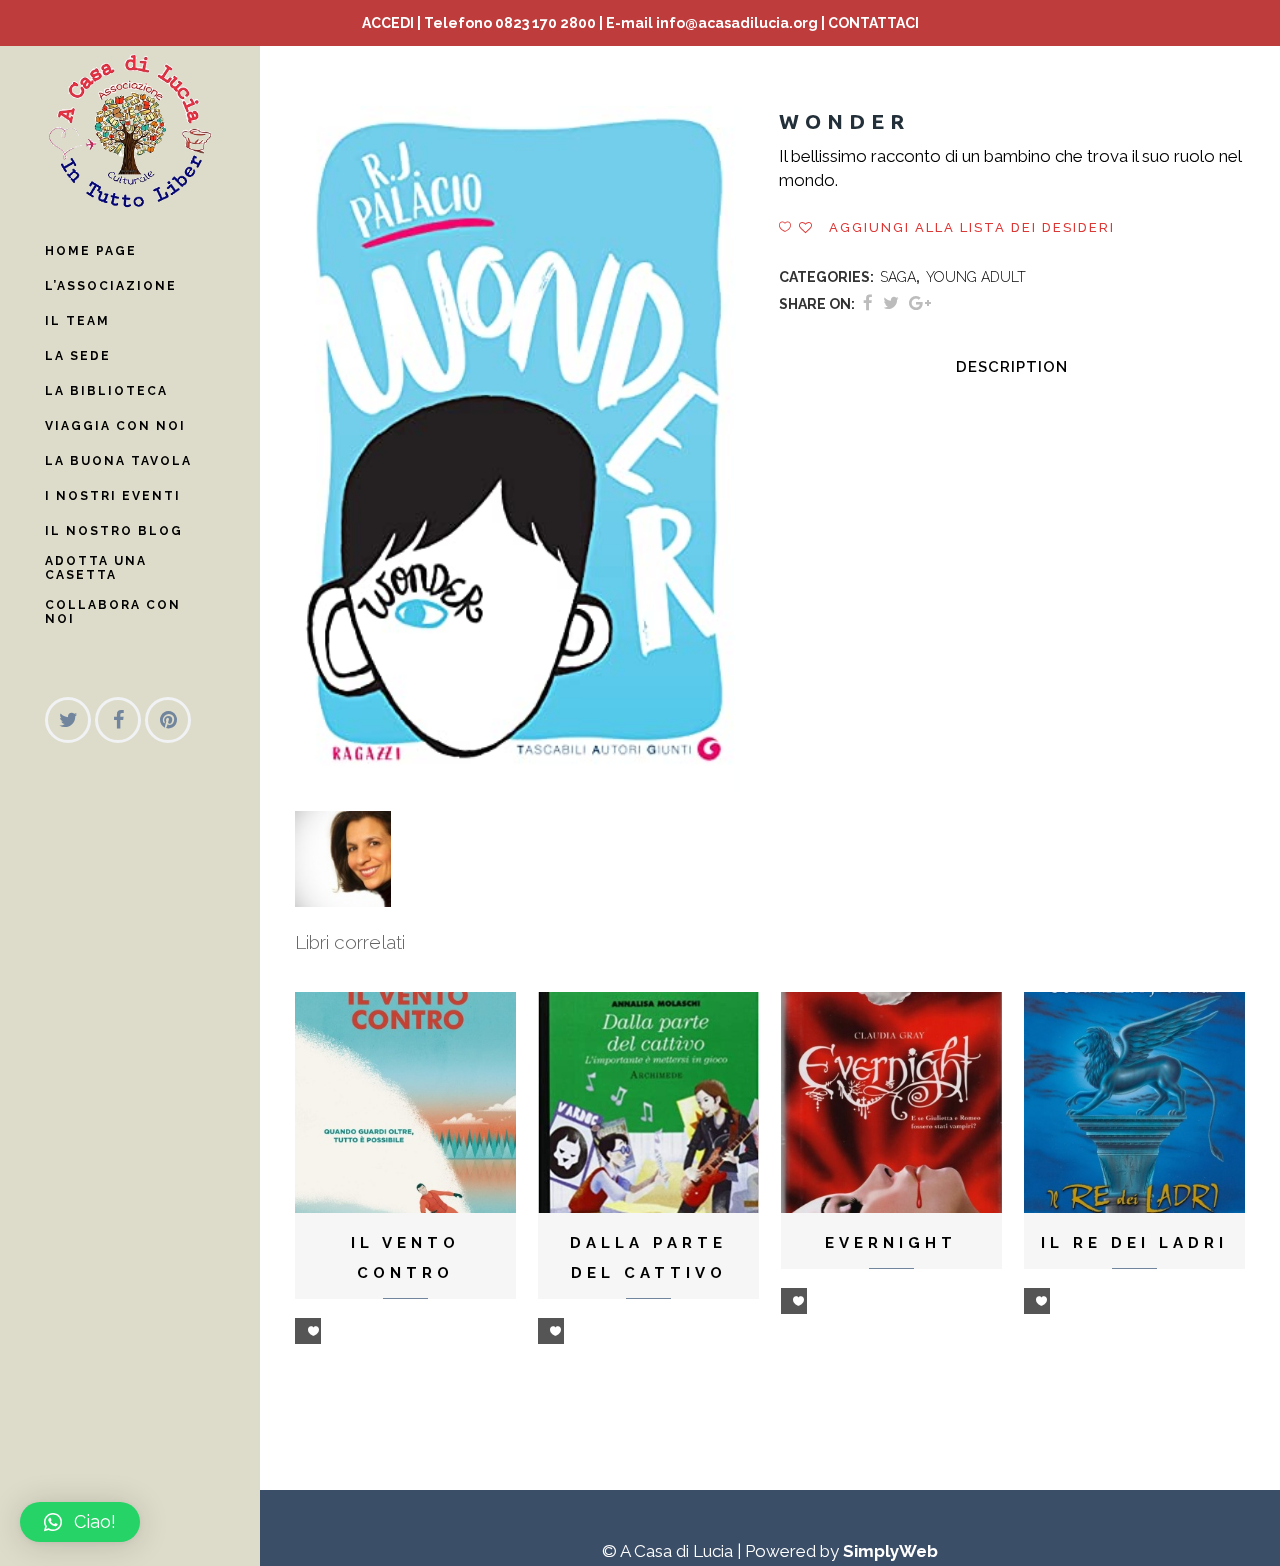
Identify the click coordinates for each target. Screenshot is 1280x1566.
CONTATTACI (873, 23)
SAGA (898, 277)
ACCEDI (388, 23)
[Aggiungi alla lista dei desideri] (308, 1331)
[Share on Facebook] (868, 303)
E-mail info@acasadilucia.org (712, 23)
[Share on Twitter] (891, 303)
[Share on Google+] (920, 303)
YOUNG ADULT (976, 277)
